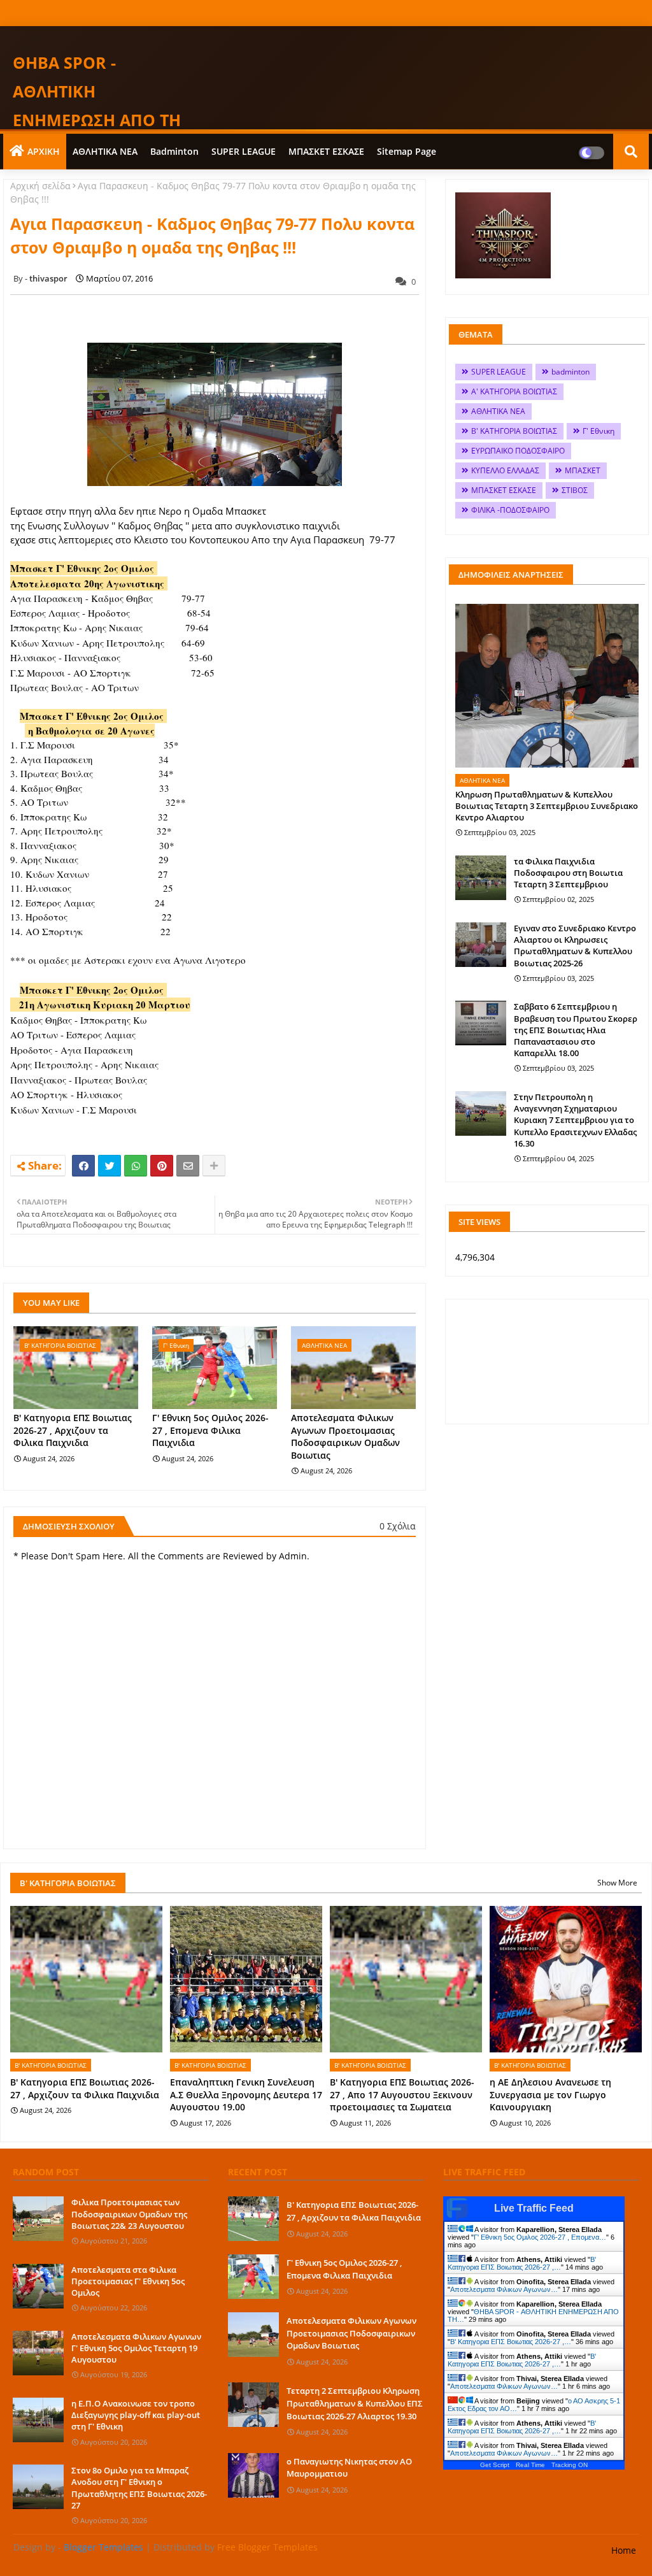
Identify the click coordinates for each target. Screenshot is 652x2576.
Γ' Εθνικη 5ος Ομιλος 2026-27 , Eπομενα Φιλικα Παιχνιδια (210, 1430)
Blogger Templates (103, 2547)
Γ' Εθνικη (599, 431)
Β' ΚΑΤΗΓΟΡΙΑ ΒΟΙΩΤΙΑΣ (514, 431)
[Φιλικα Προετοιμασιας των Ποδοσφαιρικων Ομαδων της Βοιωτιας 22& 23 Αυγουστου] (38, 2219)
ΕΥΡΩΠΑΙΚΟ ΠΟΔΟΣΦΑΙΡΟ (518, 451)
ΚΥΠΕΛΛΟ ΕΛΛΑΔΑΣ (505, 470)
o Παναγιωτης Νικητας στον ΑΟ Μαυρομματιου (349, 2468)
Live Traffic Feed (534, 2208)
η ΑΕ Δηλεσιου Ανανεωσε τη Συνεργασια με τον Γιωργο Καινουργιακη (550, 2094)
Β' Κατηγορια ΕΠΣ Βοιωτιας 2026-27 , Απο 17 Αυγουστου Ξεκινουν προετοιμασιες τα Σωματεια (402, 2094)
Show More (617, 1883)
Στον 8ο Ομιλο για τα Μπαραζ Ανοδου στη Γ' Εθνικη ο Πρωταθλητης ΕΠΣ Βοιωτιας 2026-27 (139, 2488)
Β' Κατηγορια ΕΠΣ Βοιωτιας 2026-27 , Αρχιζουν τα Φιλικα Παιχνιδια (73, 1430)
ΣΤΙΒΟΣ (575, 490)
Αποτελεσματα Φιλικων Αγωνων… (504, 2289)
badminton (174, 151)
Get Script (495, 2465)
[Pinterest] (162, 1166)
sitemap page (407, 151)
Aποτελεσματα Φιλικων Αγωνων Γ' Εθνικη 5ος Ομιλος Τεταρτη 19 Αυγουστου (136, 2348)
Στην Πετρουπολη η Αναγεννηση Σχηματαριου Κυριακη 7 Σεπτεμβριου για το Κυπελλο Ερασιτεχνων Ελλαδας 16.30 (575, 1120)
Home (624, 2550)
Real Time (530, 2465)
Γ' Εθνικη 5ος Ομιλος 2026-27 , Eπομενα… (540, 2237)
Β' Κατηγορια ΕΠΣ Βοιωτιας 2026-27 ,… (522, 2263)
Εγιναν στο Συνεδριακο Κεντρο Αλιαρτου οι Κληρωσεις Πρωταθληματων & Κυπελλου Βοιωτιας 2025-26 (575, 946)
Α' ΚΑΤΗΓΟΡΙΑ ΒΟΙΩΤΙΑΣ (514, 391)
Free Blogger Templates (267, 2547)
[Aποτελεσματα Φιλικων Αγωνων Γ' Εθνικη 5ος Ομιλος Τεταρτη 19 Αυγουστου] (38, 2353)
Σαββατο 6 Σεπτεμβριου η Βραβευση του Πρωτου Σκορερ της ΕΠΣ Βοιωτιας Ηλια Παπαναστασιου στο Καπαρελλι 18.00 (576, 1030)
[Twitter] (110, 1166)
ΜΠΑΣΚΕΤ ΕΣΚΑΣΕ (326, 151)
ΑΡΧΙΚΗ (44, 151)
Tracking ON (570, 2465)
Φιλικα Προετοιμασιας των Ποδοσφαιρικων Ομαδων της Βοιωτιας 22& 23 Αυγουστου (129, 2214)
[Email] (188, 1166)
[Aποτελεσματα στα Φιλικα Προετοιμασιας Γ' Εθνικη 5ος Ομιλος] (38, 2286)
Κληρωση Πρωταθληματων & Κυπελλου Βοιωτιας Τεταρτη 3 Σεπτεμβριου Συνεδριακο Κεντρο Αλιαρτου (547, 806)
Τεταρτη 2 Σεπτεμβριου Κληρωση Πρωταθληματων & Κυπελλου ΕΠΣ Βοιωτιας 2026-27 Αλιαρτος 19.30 (355, 2403)
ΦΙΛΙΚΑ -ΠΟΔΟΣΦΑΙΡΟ (510, 510)
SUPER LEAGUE (244, 151)
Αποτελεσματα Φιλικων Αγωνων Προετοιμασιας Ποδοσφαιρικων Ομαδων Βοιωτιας (345, 1436)
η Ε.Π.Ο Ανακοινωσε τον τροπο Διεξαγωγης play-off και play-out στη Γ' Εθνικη (136, 2415)
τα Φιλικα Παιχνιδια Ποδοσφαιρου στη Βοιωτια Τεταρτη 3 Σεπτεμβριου (568, 873)
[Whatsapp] (136, 1166)
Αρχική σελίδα (40, 186)
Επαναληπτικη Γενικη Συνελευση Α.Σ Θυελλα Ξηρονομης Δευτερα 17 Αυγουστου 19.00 (246, 2094)
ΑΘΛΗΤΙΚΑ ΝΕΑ (105, 151)
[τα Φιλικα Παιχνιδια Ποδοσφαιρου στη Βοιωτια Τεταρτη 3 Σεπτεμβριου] (481, 878)
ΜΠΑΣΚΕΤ (583, 470)
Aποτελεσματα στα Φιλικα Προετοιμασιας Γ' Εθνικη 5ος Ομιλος (128, 2281)
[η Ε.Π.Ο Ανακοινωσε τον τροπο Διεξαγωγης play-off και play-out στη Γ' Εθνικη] (38, 2420)
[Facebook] (83, 1166)
